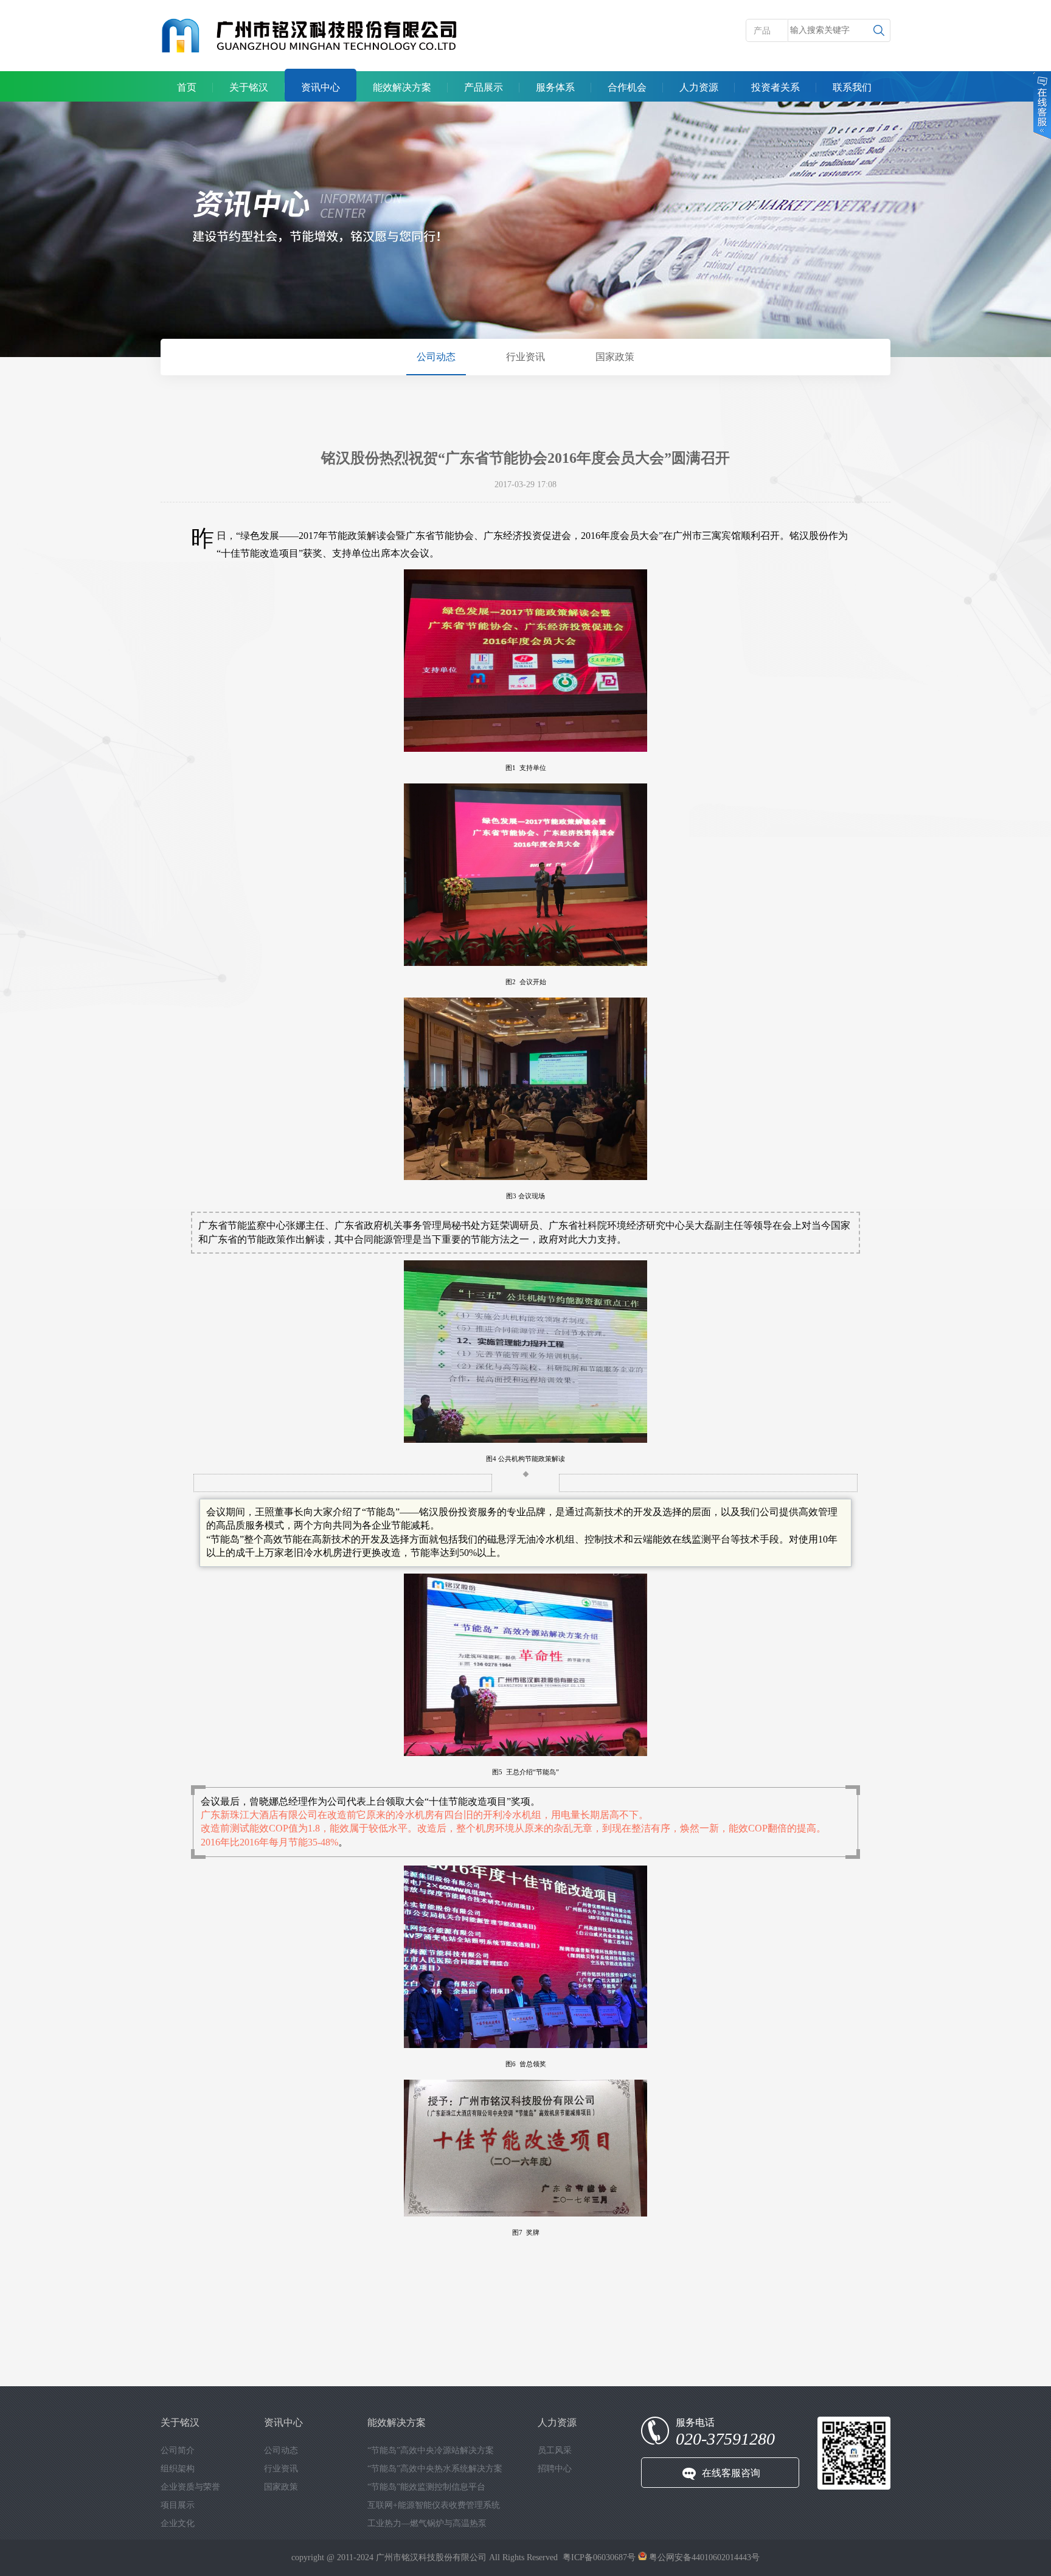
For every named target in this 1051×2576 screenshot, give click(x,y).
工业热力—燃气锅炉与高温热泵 (427, 2523)
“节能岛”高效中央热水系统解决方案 (435, 2469)
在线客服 (1041, 106)
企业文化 (178, 2523)
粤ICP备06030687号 (599, 2557)
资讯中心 (321, 87)
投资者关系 (775, 87)
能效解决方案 (402, 87)
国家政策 (615, 357)
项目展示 (178, 2505)
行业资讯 (525, 357)
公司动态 (436, 357)
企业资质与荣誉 (190, 2487)
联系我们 (852, 87)
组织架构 (178, 2469)
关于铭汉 (249, 87)
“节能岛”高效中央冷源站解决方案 (431, 2450)
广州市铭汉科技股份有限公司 (431, 2557)
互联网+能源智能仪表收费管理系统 (434, 2505)
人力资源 (699, 87)
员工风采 (555, 2450)
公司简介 (178, 2450)
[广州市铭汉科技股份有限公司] (310, 36)
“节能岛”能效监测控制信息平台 (426, 2487)
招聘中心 (555, 2469)
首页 (187, 87)
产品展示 (484, 87)
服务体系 (555, 87)
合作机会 (627, 87)
